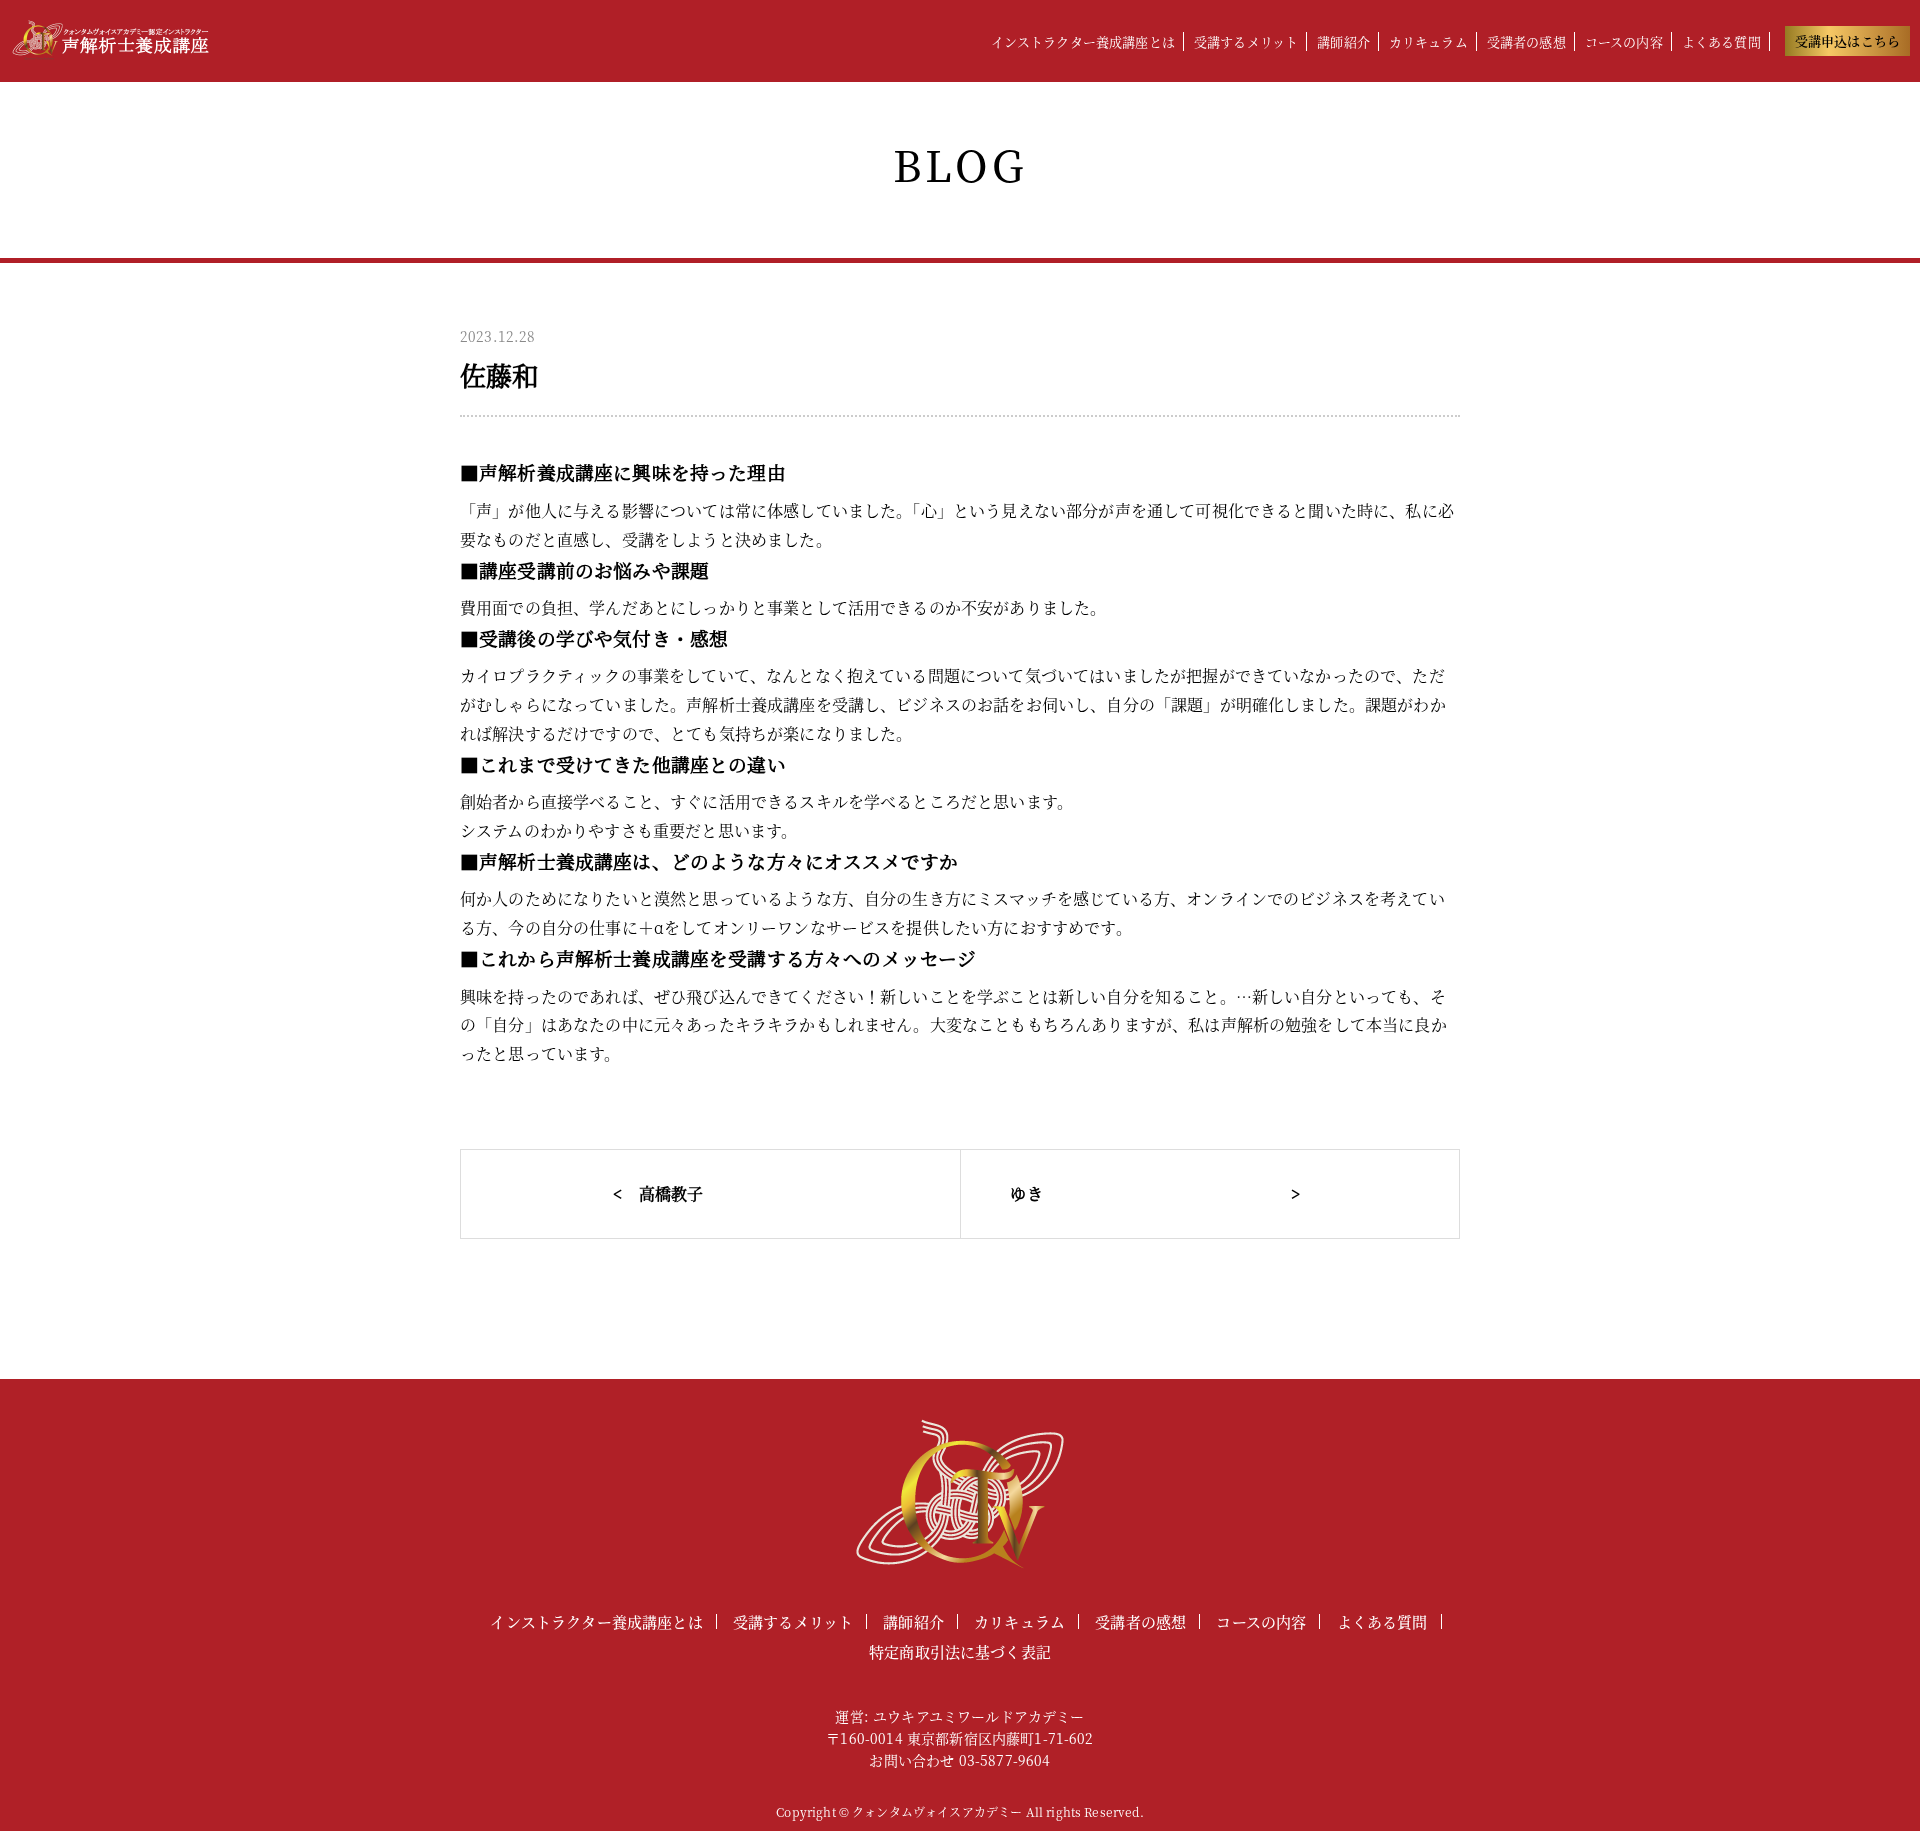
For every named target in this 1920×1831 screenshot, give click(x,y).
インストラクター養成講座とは (1083, 41)
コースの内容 (1624, 41)
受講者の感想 (1526, 41)
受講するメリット (1246, 41)
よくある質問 (1721, 41)
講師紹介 (1343, 41)
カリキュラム (1428, 41)
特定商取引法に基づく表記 (960, 1651)
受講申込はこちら (1847, 40)
